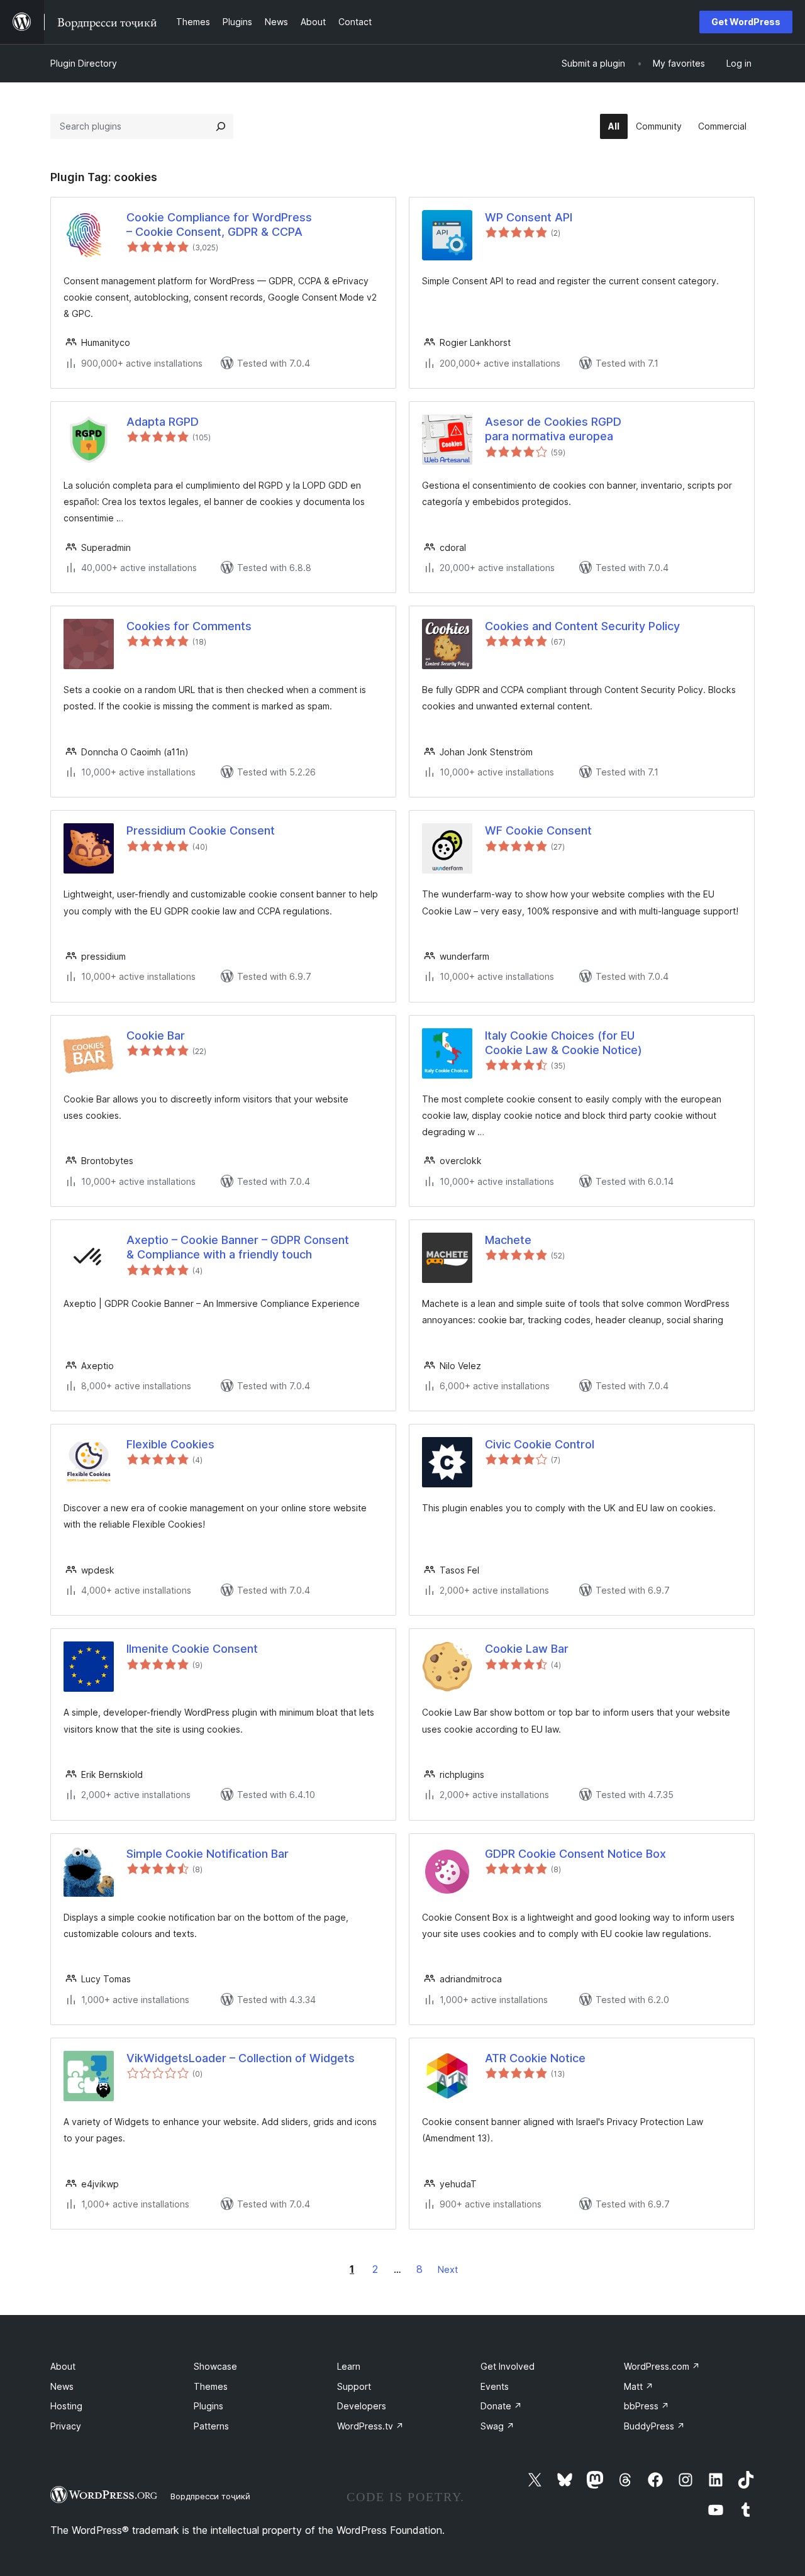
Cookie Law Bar (527, 1649)
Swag (497, 2426)
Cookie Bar (156, 1035)
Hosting (66, 2406)
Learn (349, 2366)
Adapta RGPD (163, 422)
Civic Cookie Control (540, 1444)
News (62, 2386)
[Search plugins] (221, 126)
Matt (639, 2386)
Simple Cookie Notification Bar (208, 1854)
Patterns (211, 2426)
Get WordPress (746, 22)
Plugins (208, 2406)
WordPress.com (662, 2366)
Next (448, 2269)
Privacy (66, 2426)
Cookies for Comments (189, 626)
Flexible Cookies (170, 1444)
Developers (362, 2406)
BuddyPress (654, 2426)
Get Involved (508, 2366)
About (63, 2366)
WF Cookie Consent (538, 830)
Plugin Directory (84, 63)
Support (354, 2386)
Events (495, 2386)
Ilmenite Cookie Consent (192, 1649)
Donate (501, 2406)
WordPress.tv (370, 2426)
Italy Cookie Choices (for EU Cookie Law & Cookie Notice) (563, 1043)
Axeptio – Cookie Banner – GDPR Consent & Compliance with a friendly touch (238, 1247)
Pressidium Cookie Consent (201, 830)
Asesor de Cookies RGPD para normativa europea (553, 429)
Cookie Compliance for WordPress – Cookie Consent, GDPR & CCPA (219, 225)
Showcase (215, 2366)
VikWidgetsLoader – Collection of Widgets (241, 2058)
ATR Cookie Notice (535, 2058)
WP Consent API (529, 217)
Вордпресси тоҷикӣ (210, 2496)
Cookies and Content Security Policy (582, 626)
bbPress (647, 2406)
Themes (211, 2386)
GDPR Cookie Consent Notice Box (575, 1854)
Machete (508, 1240)
